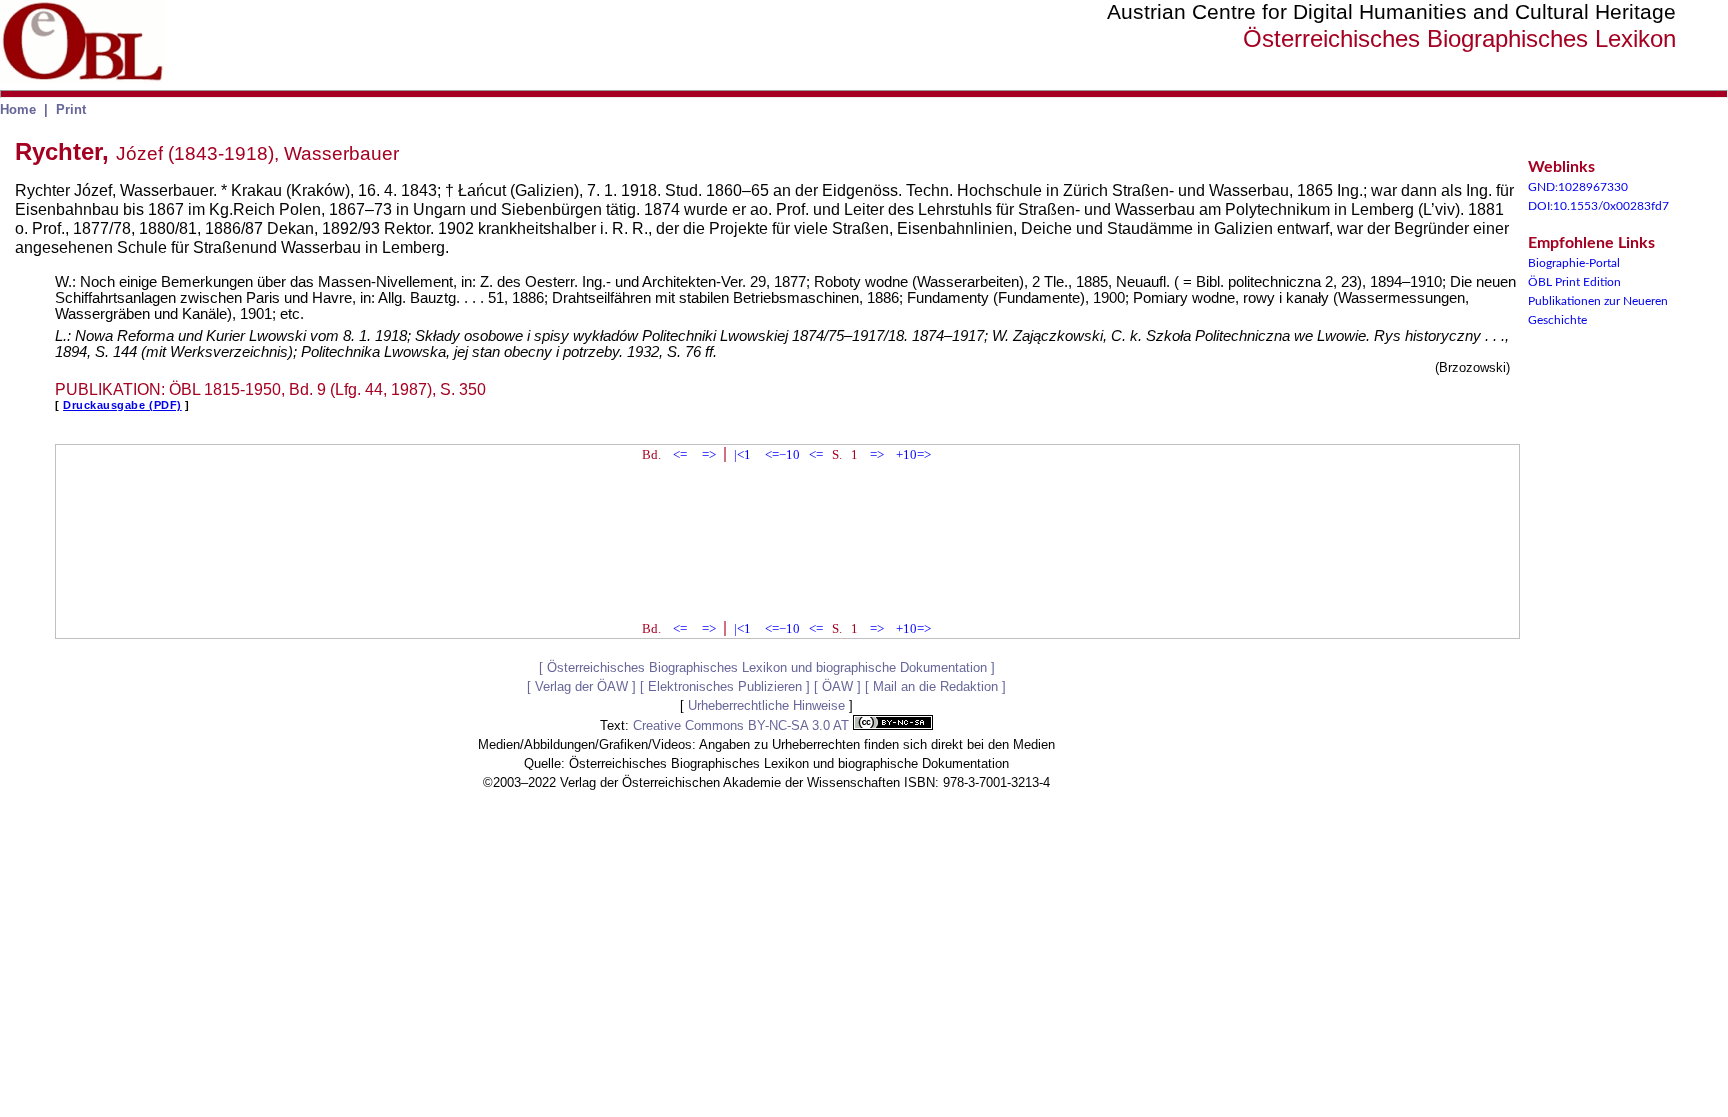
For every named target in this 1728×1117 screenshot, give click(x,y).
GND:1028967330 (1578, 187)
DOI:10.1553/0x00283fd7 (1598, 206)
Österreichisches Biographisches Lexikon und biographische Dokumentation (767, 667)
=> (709, 454)
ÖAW (837, 686)
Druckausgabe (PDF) (122, 405)
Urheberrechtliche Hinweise (766, 705)
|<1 (742, 454)
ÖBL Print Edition (1574, 282)
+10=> (913, 454)
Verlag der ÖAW (581, 686)
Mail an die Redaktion (935, 686)
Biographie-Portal (1574, 263)
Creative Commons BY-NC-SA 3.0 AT (743, 725)
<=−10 (782, 454)
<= (680, 454)
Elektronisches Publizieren (725, 686)
